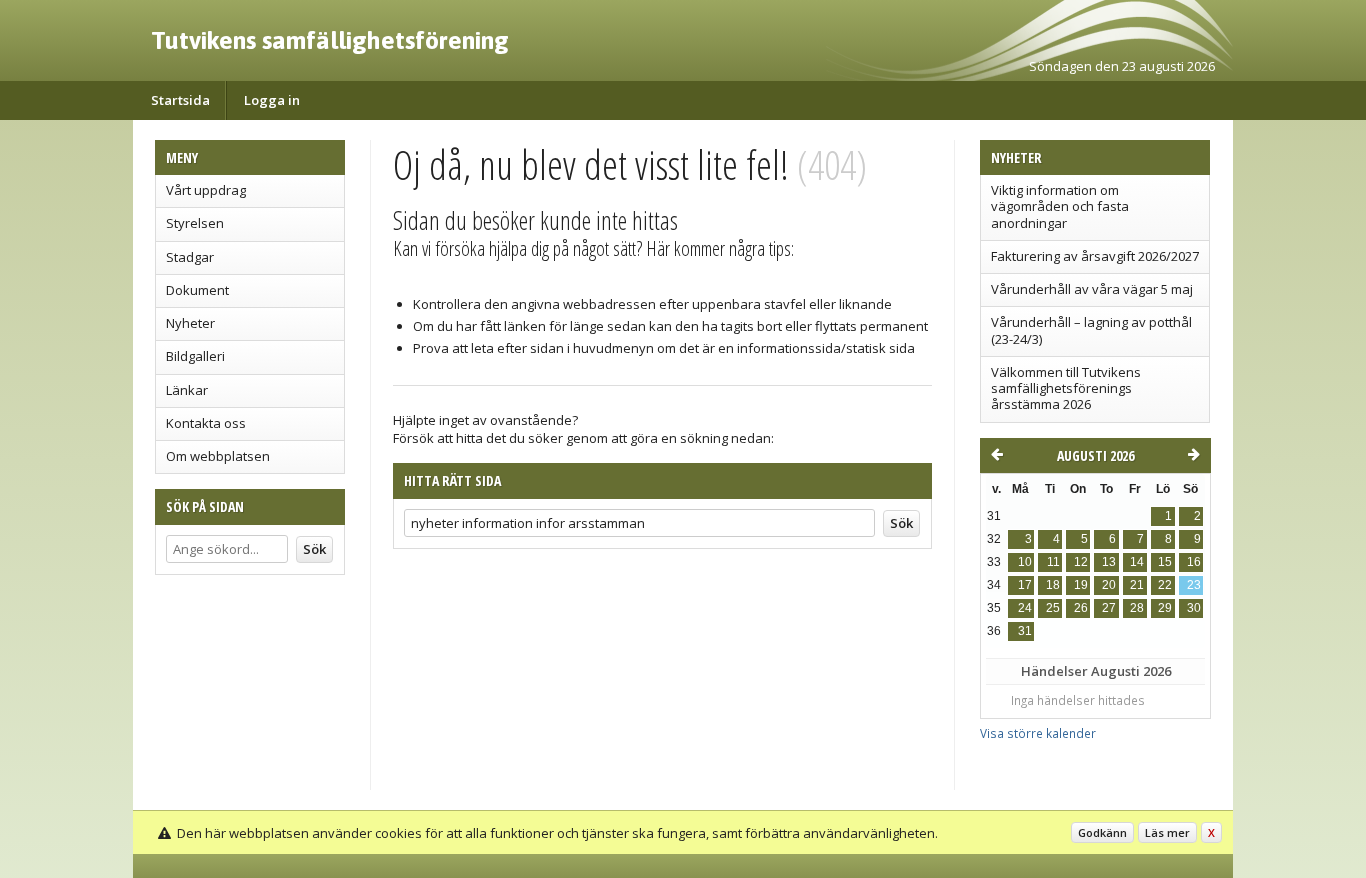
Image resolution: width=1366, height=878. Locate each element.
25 (1053, 608)
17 (1025, 585)
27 (1109, 608)
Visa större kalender (1038, 733)
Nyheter (190, 323)
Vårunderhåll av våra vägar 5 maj (1092, 289)
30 (1194, 608)
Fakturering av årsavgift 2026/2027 (1095, 256)
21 (1137, 585)
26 (1081, 608)
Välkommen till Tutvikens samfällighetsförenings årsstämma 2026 (1066, 388)
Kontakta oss (206, 423)
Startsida (180, 100)
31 (1025, 631)
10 (1025, 562)
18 (1053, 585)
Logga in (272, 100)
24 (1025, 608)
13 (1109, 562)
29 (1165, 608)
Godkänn (1102, 832)
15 (1165, 562)
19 (1081, 585)
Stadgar (190, 257)
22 (1165, 585)
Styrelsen (195, 223)
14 (1137, 562)
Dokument (197, 290)
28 (1137, 608)
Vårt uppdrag (206, 190)
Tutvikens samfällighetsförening (330, 40)
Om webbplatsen (218, 456)
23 (1194, 585)
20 (1109, 585)
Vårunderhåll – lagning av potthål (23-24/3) (1091, 330)
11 (1053, 562)
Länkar (187, 390)
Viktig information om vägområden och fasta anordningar (1060, 206)
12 (1081, 562)
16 (1194, 562)
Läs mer (1167, 832)
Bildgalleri (195, 356)
